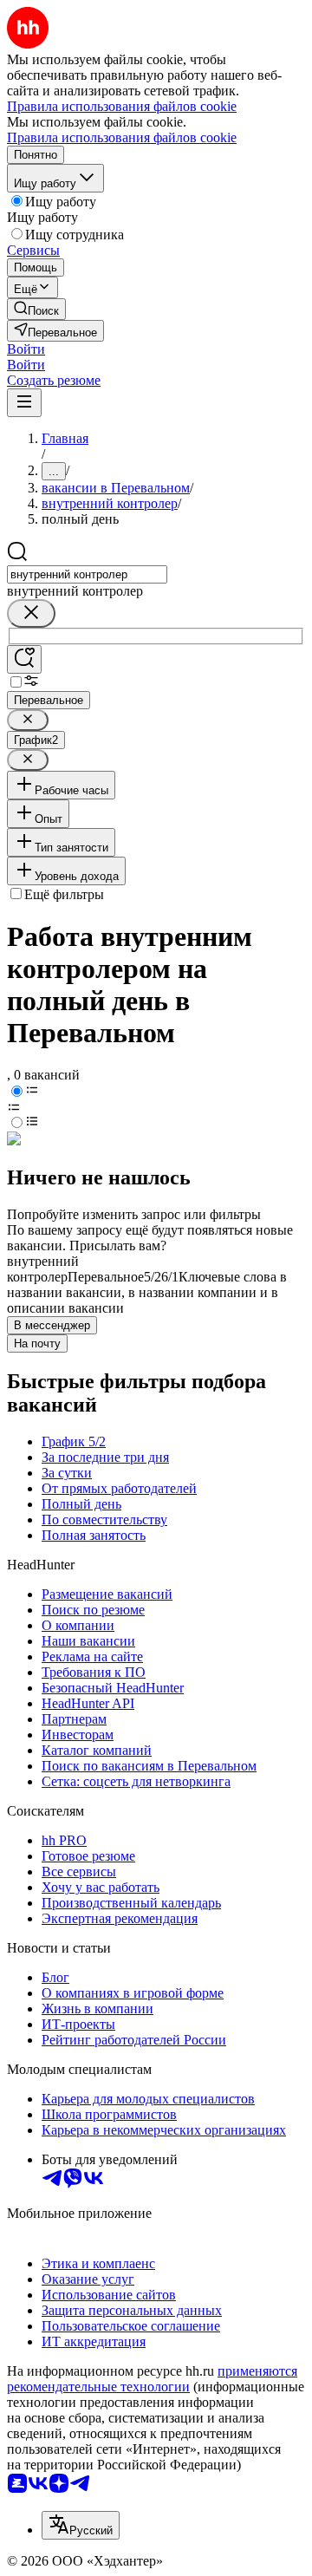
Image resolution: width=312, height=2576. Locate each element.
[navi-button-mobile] (24, 403)
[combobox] (87, 574)
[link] (36, 309)
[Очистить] (31, 613)
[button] (26, 349)
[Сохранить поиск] (24, 659)
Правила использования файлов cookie (122, 137)
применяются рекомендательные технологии (152, 2379)
